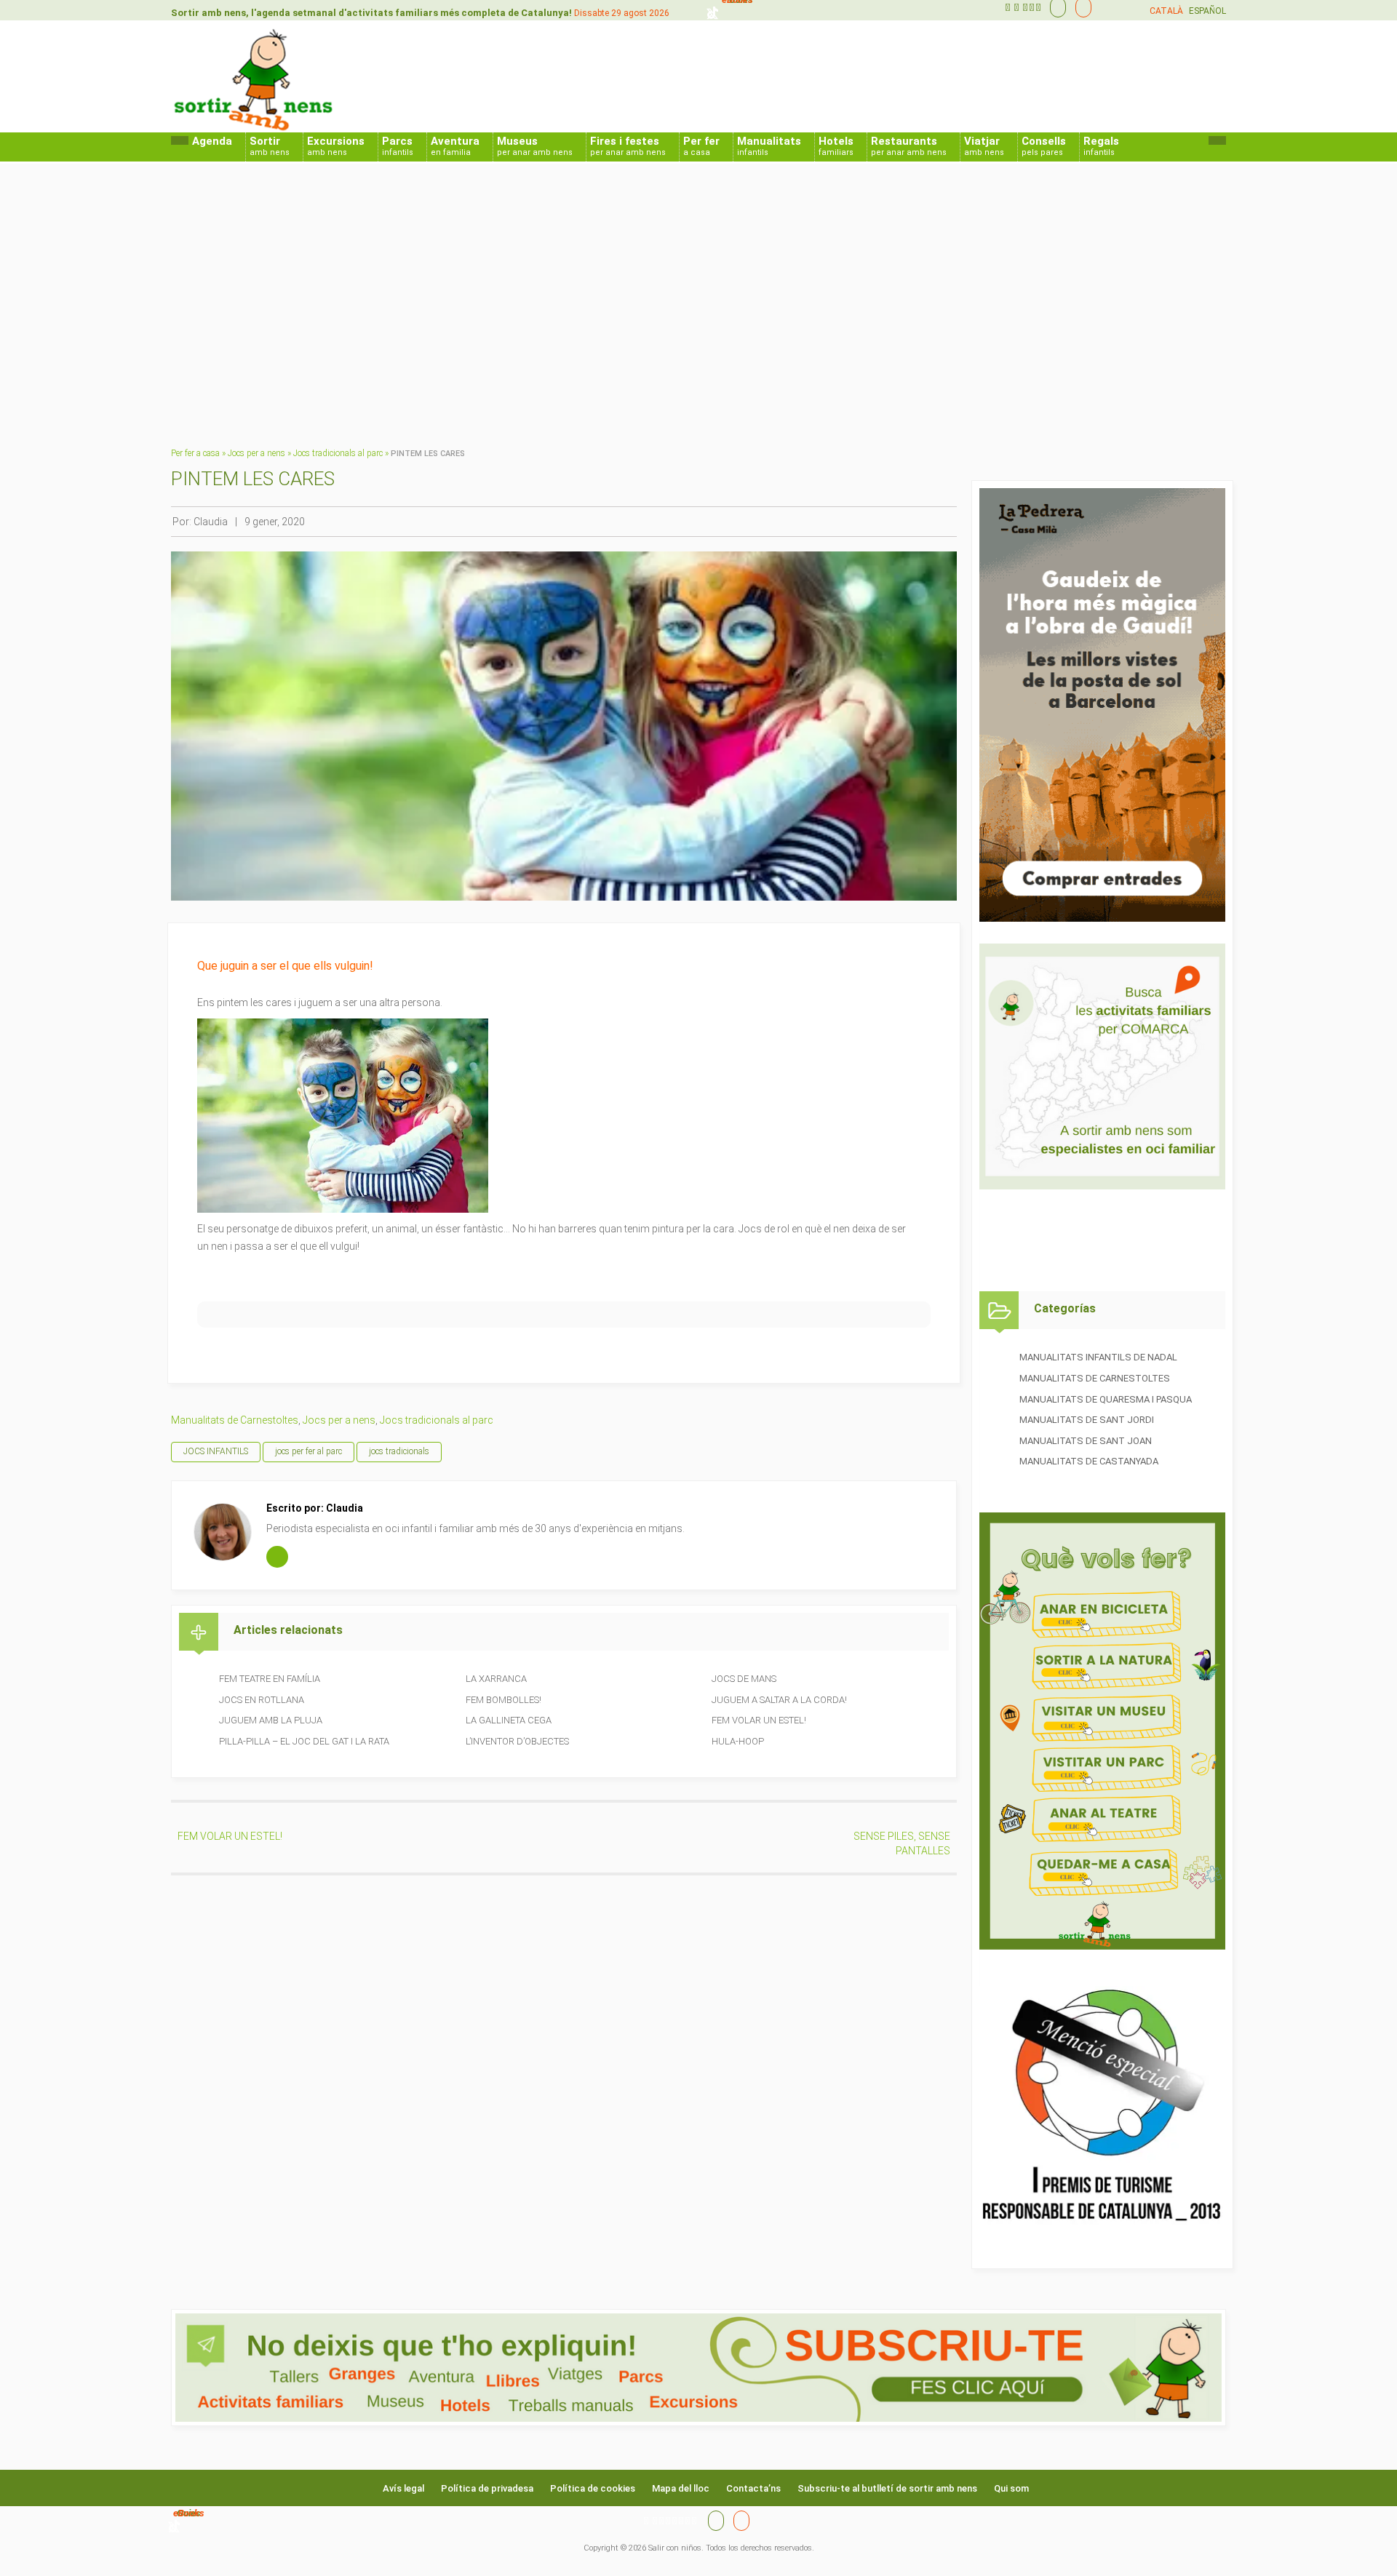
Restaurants (909, 146)
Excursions (336, 146)
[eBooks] (1080, 7)
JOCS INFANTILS (216, 1451)
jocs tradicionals (399, 1451)
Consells (1044, 146)
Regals (1101, 146)
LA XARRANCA (496, 1679)
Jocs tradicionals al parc (338, 453)
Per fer (701, 146)
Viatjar (984, 146)
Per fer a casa (195, 453)
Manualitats (769, 146)
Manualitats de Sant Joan (1086, 1441)
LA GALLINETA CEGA (509, 1720)
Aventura (455, 146)
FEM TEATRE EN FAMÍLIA (270, 1679)
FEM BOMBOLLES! (504, 1700)
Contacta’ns (753, 2488)
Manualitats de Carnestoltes (235, 1420)
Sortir (270, 146)
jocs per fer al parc (309, 1451)
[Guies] (1054, 7)
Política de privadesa (487, 2488)
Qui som (1011, 2488)
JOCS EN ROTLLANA (262, 1700)
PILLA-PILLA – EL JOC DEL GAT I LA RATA (304, 1741)
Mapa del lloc (681, 2488)
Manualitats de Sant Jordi (1087, 1420)
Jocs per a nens (256, 453)
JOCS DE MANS (744, 1679)
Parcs (398, 146)
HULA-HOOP (738, 1741)
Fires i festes (628, 146)
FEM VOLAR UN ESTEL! (759, 1720)
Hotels (836, 146)
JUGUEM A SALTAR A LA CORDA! (779, 1700)
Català (1166, 11)
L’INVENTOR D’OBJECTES (517, 1741)
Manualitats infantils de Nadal (1098, 1357)
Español (1207, 11)
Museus (535, 146)
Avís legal (403, 2488)
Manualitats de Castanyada (1089, 1461)
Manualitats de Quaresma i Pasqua (1106, 1399)
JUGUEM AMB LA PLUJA (271, 1720)
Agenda (212, 141)
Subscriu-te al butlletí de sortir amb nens (887, 2488)
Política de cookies (593, 2488)
